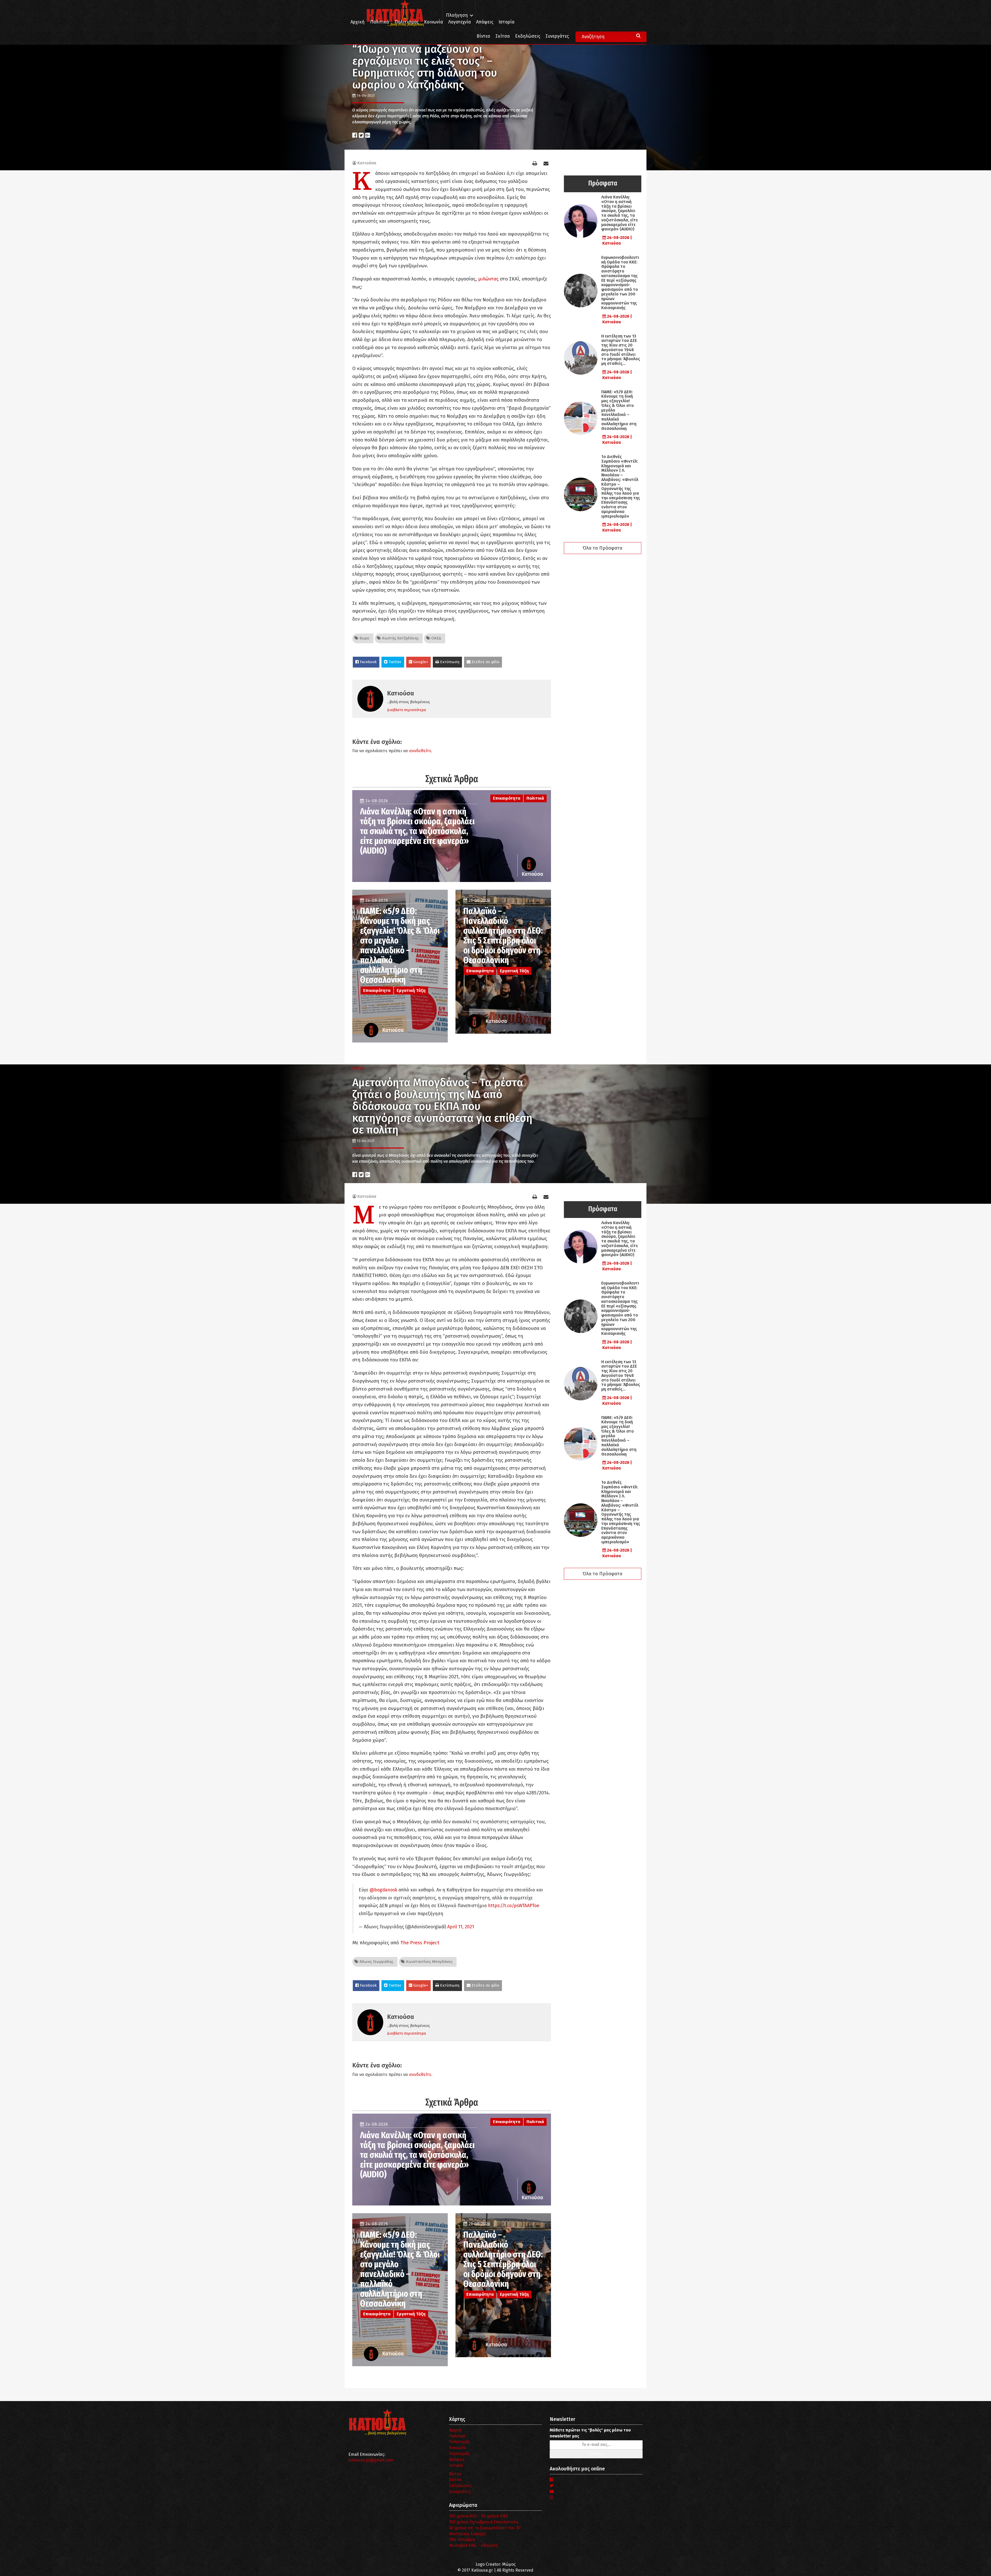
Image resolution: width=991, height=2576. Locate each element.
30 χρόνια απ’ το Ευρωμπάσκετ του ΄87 (485, 2528)
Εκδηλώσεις (528, 36)
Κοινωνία (433, 22)
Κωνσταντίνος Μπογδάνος (429, 1962)
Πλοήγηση (457, 15)
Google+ (420, 662)
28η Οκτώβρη (462, 2539)
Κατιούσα (367, 163)
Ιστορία (506, 22)
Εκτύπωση (449, 662)
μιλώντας (488, 279)
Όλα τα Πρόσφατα (603, 548)
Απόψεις (485, 22)
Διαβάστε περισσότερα (407, 710)
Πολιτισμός (407, 22)
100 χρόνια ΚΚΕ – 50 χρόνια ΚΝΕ (479, 2516)
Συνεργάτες (557, 36)
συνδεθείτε (420, 751)
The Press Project (419, 1943)
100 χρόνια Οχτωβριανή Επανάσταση (484, 2522)
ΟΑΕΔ (436, 638)
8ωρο (364, 638)
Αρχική (358, 22)
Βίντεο (483, 36)
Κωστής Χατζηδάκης (400, 638)
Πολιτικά (380, 22)
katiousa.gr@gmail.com (371, 2460)
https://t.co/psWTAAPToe (514, 1906)
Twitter (394, 662)
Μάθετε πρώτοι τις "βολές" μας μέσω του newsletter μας (590, 2433)
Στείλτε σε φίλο (485, 662)
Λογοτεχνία (459, 2454)
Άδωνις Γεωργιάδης (376, 1962)
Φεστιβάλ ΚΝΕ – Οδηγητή (473, 2545)
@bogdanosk (383, 1890)
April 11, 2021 (461, 1927)
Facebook (368, 662)
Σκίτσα (503, 36)
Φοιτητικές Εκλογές (467, 2534)
